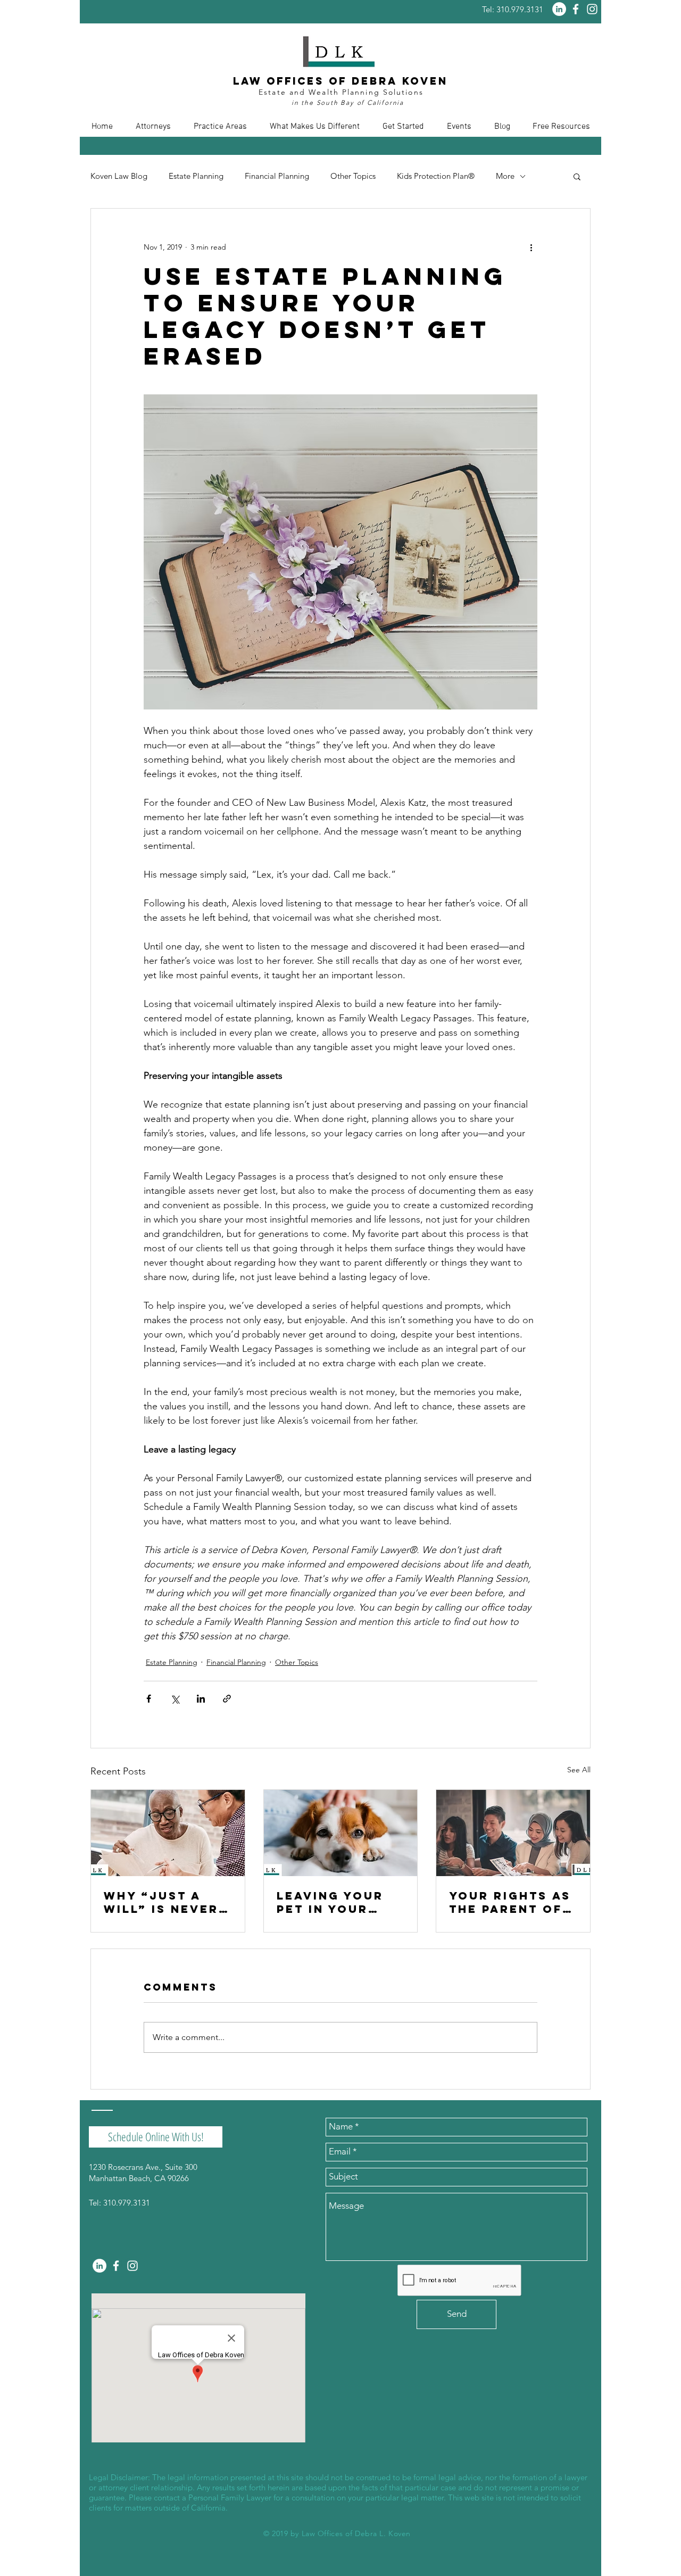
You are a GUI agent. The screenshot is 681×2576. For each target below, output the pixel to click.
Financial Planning (277, 176)
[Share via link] (227, 1699)
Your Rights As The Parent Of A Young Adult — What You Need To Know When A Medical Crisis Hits (513, 1902)
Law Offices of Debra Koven (340, 81)
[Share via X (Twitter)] (175, 1699)
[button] (153, 127)
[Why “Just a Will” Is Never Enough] (168, 1833)
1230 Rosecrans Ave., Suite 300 (143, 2167)
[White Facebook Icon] (576, 9)
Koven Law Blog (119, 176)
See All (579, 1770)
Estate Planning (196, 176)
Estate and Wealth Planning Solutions (341, 92)
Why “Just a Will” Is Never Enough (161, 1902)
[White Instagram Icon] (592, 9)
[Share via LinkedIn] (201, 1699)
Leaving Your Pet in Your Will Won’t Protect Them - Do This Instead (340, 1902)
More (505, 176)
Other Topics (353, 176)
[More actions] (531, 247)
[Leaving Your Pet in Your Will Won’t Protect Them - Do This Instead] (341, 1833)
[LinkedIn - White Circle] (559, 9)
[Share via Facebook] (149, 1699)
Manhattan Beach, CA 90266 (139, 2178)
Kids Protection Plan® (436, 176)
